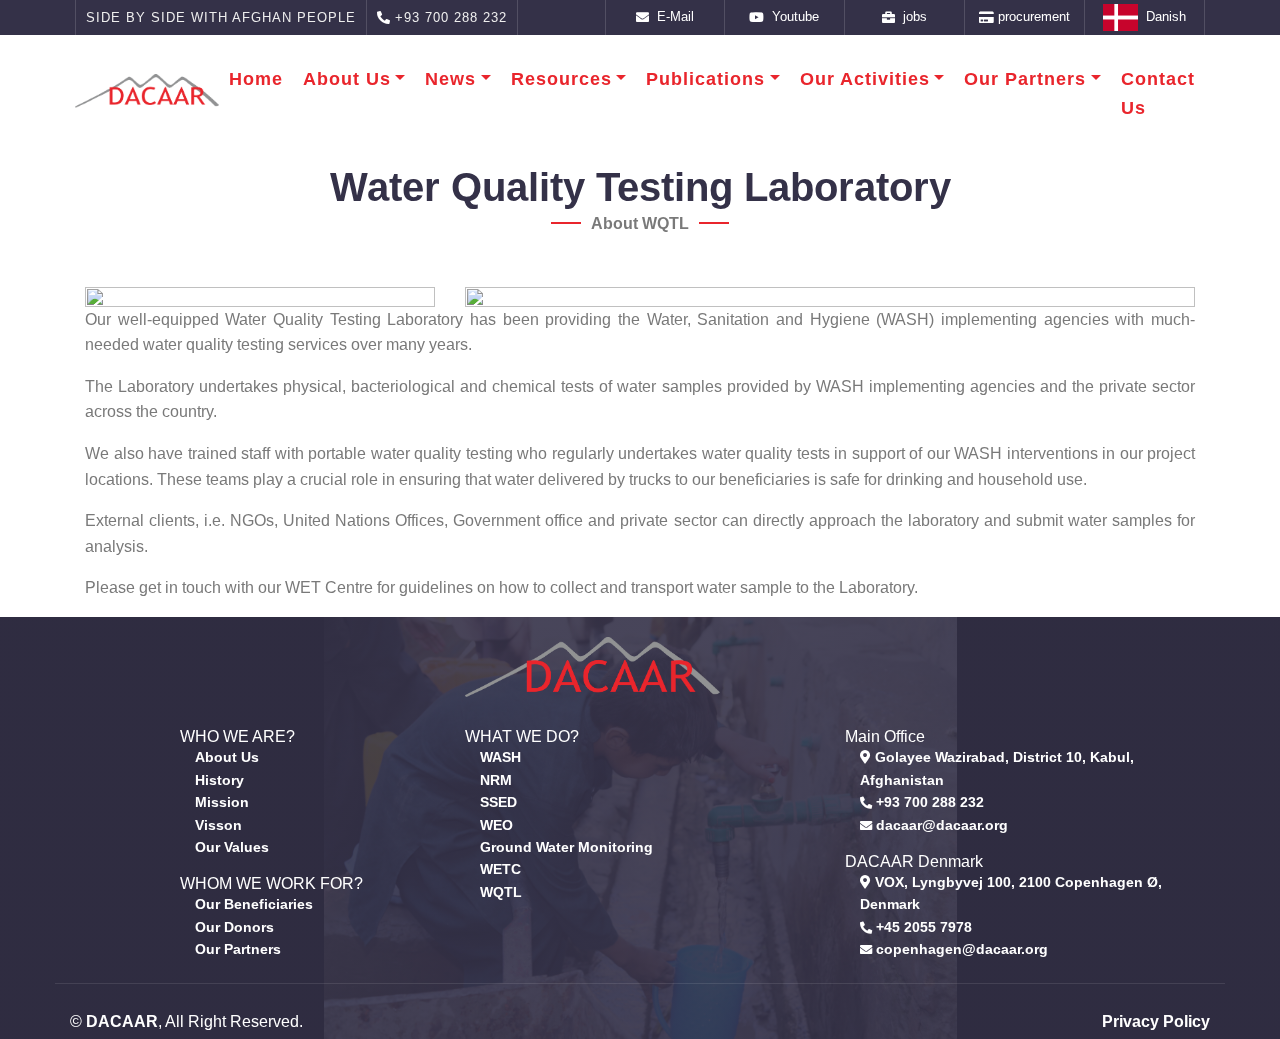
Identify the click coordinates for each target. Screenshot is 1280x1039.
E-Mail (671, 16)
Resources (561, 79)
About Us (347, 79)
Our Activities (865, 79)
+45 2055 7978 (922, 927)
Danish (1162, 16)
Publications (705, 79)
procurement (1032, 16)
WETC (500, 869)
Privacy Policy (1156, 1021)
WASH (500, 757)
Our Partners (1025, 79)
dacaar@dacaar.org (940, 825)
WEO (496, 825)
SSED (498, 802)
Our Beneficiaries (254, 904)
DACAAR (122, 1021)
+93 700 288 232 (928, 802)
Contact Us (1158, 93)
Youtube (791, 16)
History (219, 780)
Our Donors (234, 927)
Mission (222, 802)
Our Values (232, 847)
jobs (911, 16)
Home (256, 79)
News (450, 79)
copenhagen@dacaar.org (960, 949)
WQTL (501, 892)
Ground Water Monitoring (566, 847)
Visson (218, 825)
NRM (496, 780)
